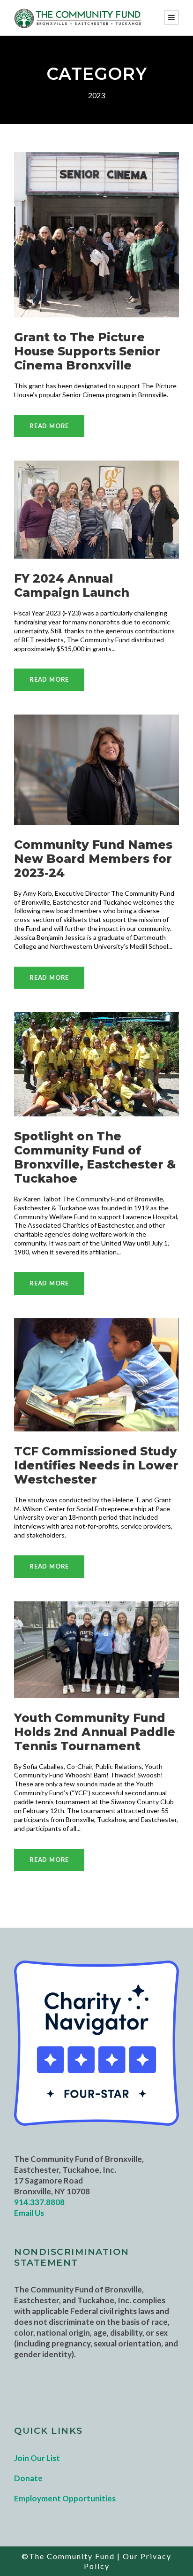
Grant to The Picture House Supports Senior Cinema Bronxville (87, 351)
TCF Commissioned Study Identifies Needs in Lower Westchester (96, 1465)
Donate (28, 2478)
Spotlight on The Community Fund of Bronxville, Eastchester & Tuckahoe (95, 1157)
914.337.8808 (39, 2202)
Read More (49, 426)
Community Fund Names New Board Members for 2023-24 (93, 859)
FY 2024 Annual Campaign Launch (72, 585)
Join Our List (37, 2458)
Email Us (29, 2213)
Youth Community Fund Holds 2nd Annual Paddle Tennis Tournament (95, 1732)
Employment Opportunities (65, 2498)
